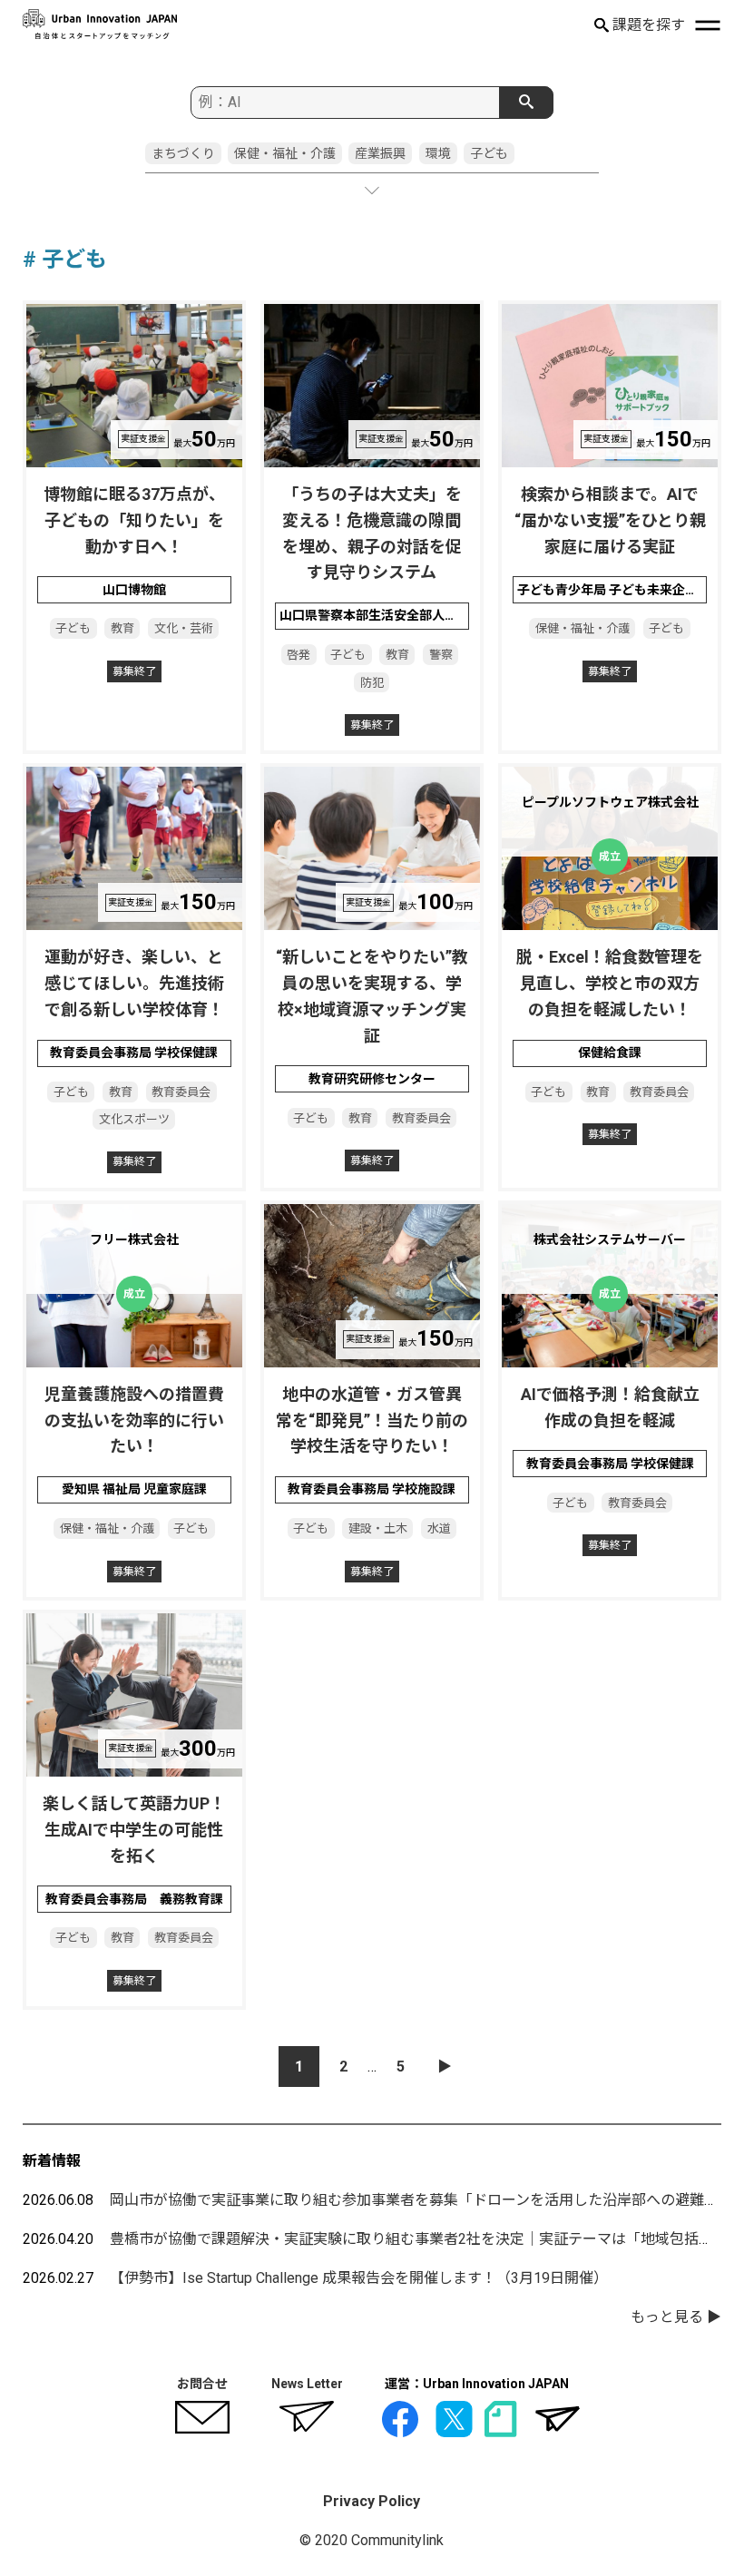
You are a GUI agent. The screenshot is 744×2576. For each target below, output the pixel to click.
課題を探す (647, 25)
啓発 (299, 655)
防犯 (372, 683)
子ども (489, 153)
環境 (438, 153)
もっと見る (667, 2317)
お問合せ (202, 2384)
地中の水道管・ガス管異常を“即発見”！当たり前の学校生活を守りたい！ (372, 1420)
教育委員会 (181, 1092)
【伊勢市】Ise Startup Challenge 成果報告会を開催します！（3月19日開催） (359, 2278)
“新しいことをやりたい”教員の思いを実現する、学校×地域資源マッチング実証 (372, 996)
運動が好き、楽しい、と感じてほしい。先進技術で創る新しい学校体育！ (134, 983)
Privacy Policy (372, 2501)
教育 (122, 628)
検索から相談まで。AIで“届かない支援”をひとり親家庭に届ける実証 (610, 520)
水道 (439, 1528)
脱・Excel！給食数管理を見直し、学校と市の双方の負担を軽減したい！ (610, 983)
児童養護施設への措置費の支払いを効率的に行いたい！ (134, 1420)
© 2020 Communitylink (372, 2540)
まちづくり (183, 153)
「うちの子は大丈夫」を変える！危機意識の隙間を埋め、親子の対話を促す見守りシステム (372, 533)
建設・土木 (378, 1528)
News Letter (307, 2384)
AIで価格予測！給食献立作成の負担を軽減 (610, 1407)
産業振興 (380, 153)
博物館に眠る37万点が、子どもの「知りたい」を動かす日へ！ (134, 520)
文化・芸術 (184, 628)
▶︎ (445, 2067)
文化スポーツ (134, 1119)
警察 (441, 655)
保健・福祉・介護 (285, 153)
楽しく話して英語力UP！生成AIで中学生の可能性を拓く (134, 1830)
